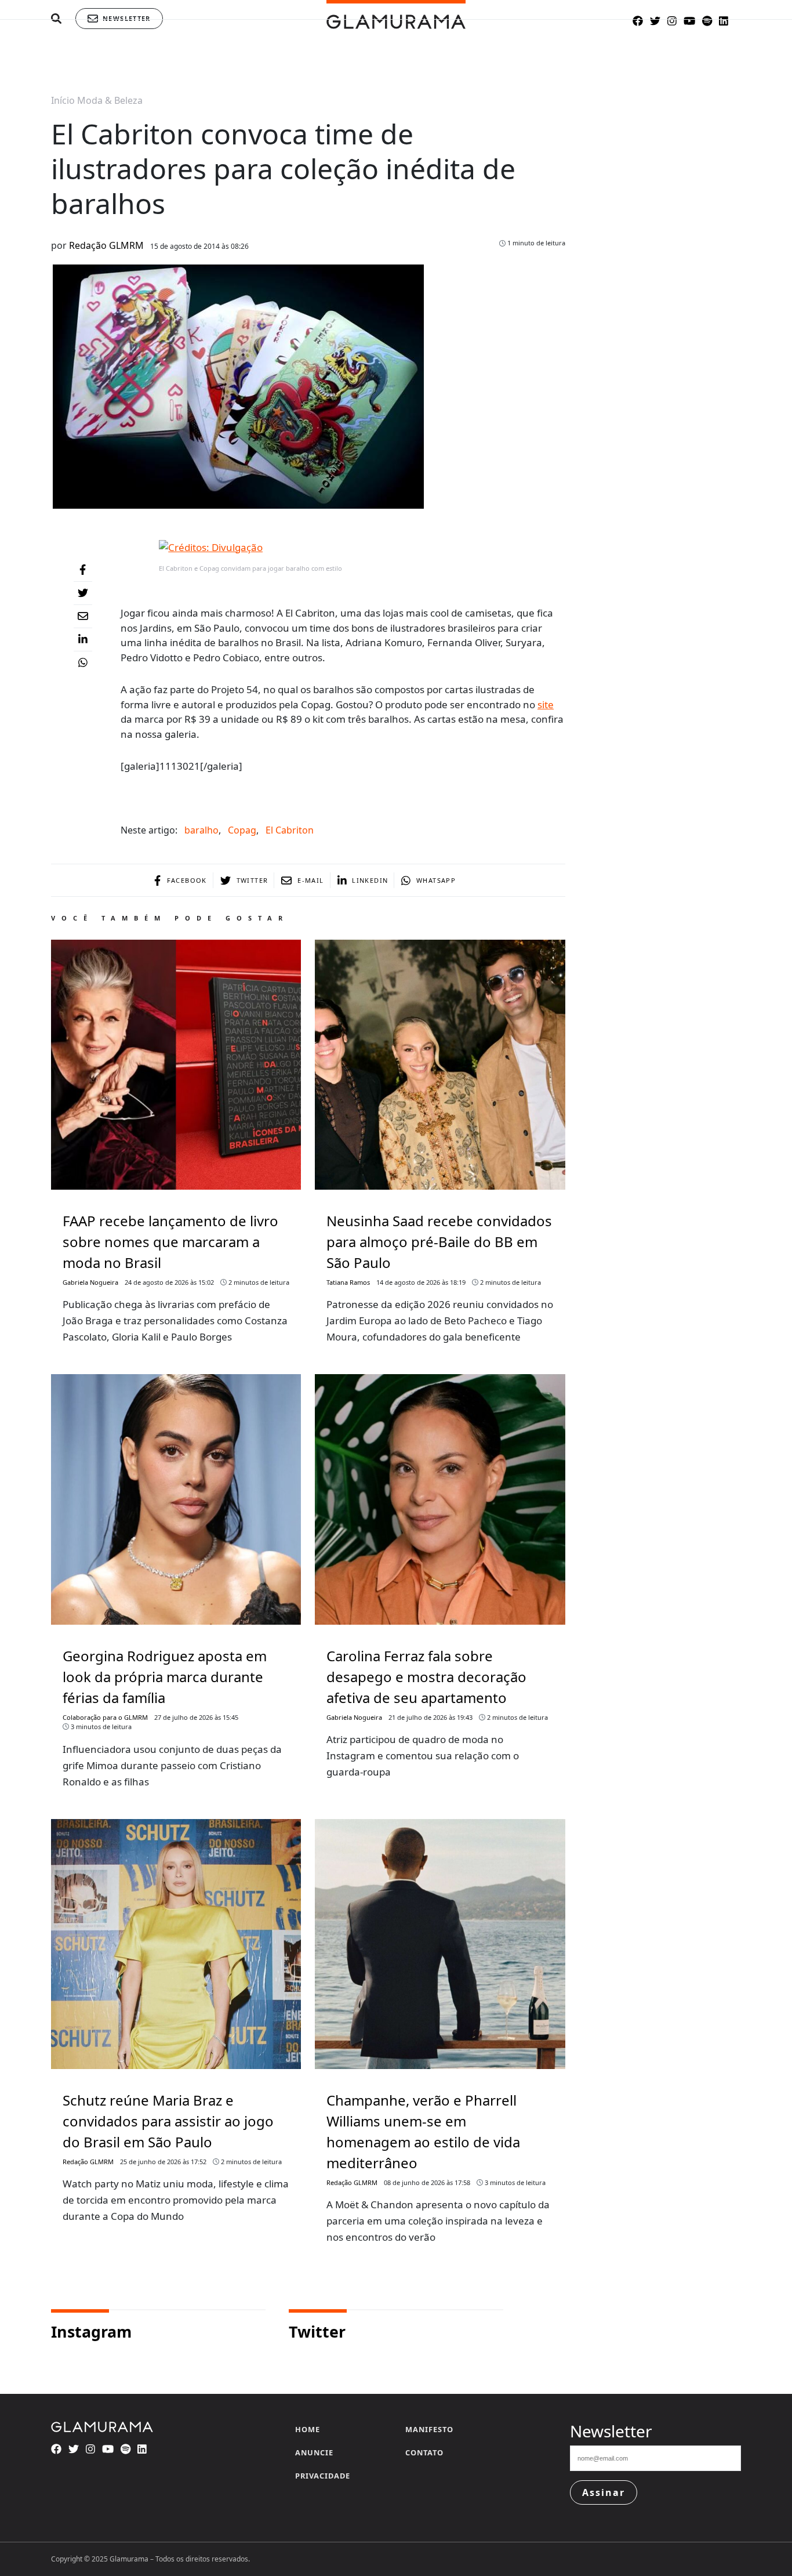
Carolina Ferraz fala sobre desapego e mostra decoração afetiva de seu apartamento (426, 1677)
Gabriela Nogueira (90, 1282)
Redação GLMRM (106, 245)
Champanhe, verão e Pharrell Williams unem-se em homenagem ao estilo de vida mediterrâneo (423, 2131)
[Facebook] (83, 570)
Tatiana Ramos (348, 1282)
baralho (201, 830)
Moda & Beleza (110, 100)
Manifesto (429, 2429)
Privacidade (323, 2476)
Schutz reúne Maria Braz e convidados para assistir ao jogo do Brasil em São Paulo (168, 2121)
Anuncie (314, 2452)
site (546, 704)
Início (63, 100)
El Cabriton (290, 830)
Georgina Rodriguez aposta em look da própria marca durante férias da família (165, 1677)
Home (308, 2429)
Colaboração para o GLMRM (105, 1717)
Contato (424, 2452)
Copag (242, 830)
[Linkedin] (83, 640)
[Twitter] (83, 593)
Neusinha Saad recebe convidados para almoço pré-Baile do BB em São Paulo (439, 1242)
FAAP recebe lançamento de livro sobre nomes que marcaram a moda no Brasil (170, 1242)
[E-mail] (83, 617)
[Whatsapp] (83, 663)
